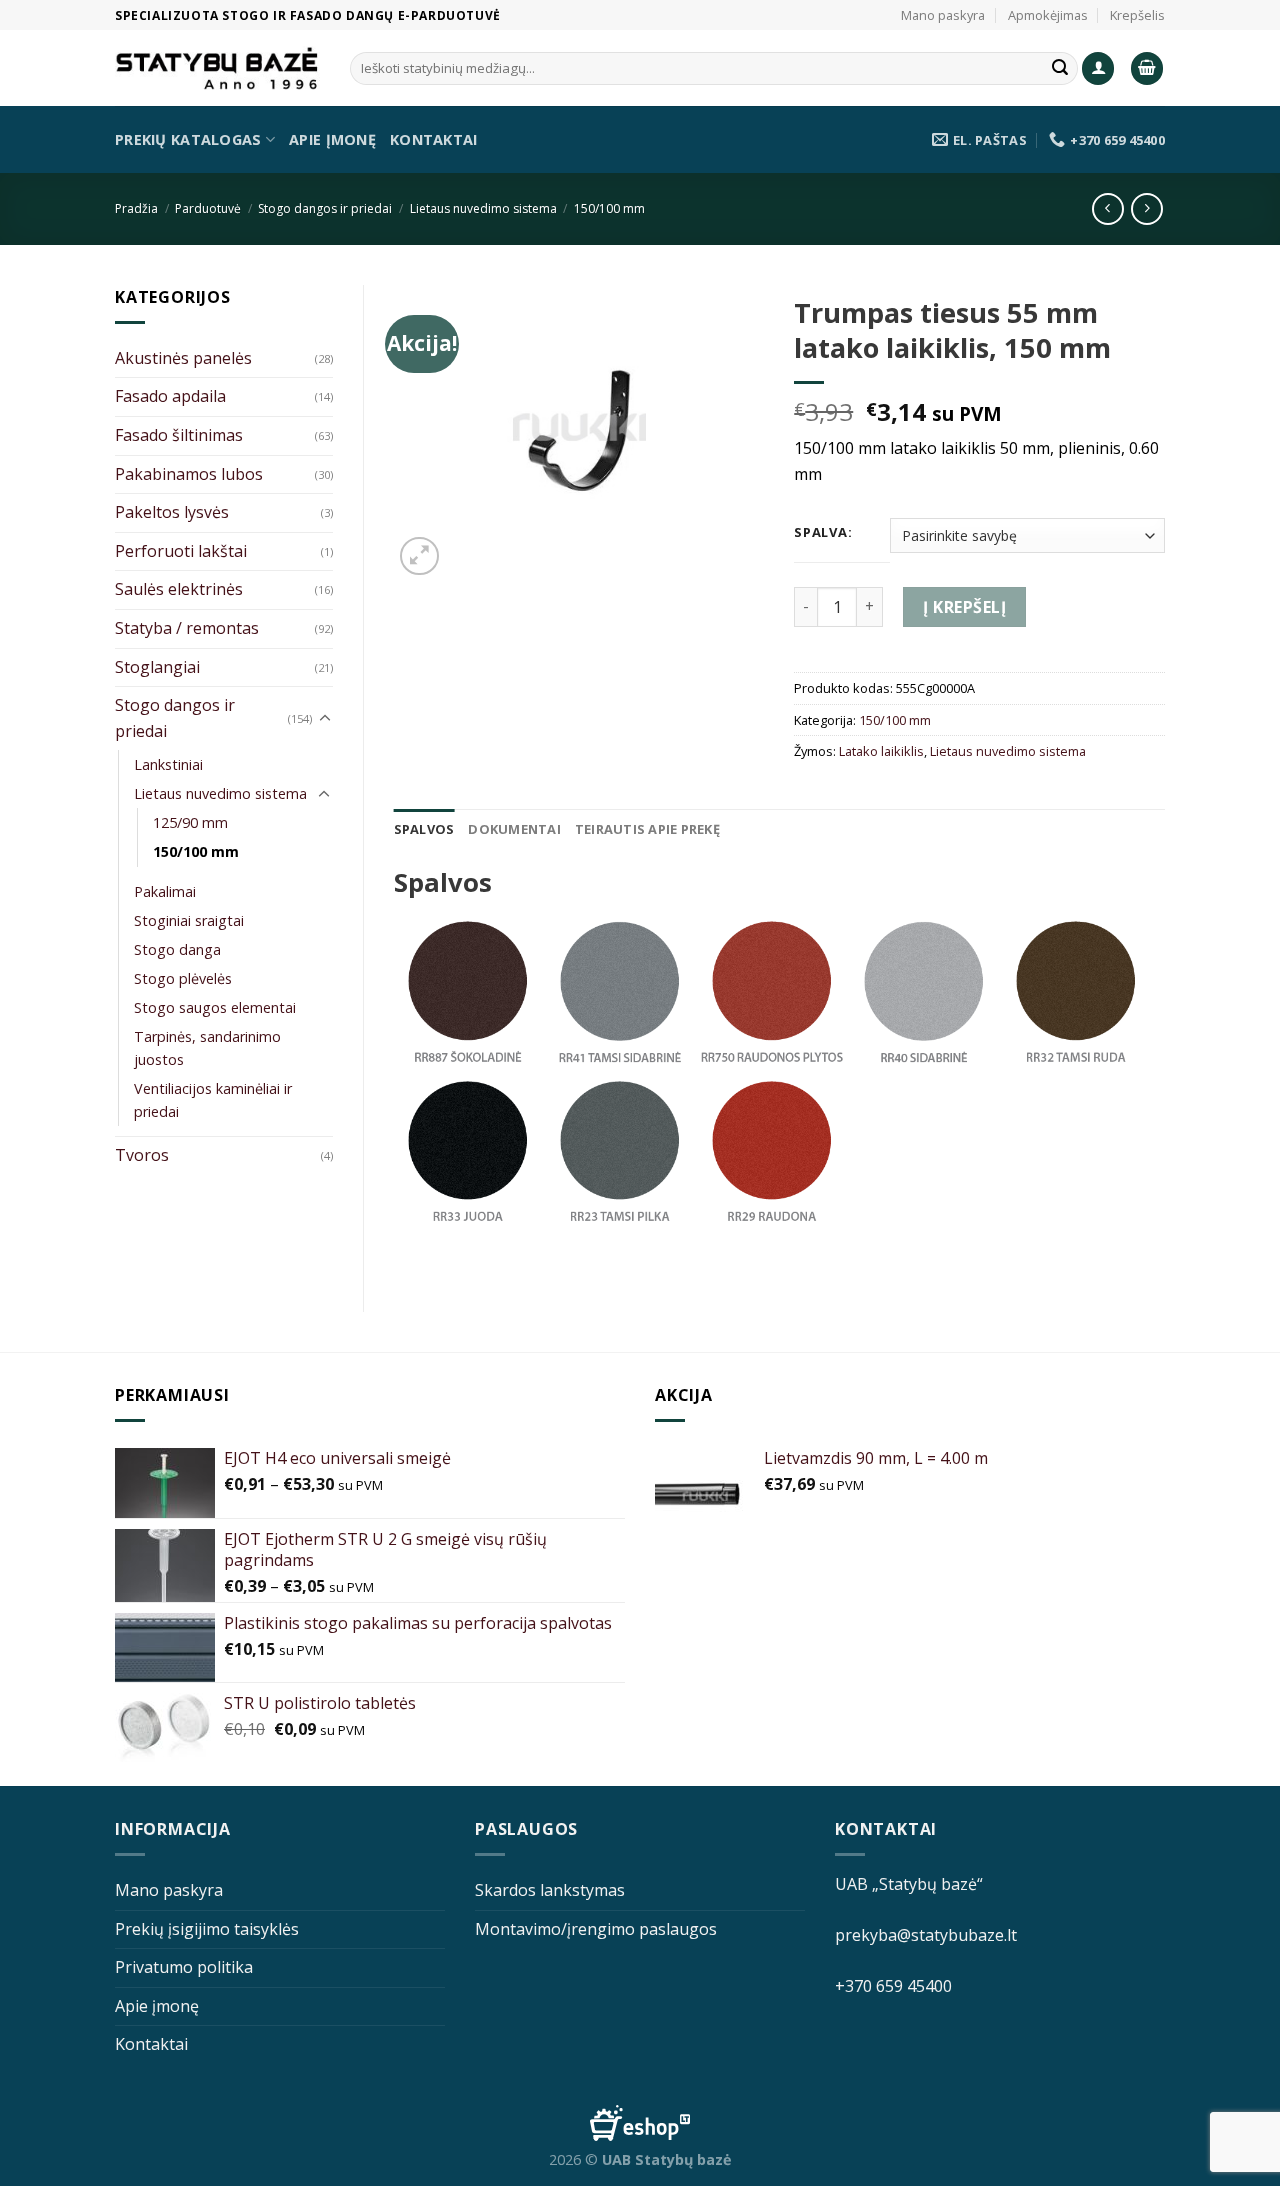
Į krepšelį (964, 607)
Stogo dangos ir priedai (325, 208)
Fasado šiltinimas (179, 435)
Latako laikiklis (881, 751)
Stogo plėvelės (183, 978)
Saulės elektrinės (179, 589)
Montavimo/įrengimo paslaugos (596, 1929)
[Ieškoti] (1060, 69)
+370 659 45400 (893, 1986)
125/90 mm (190, 822)
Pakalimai (165, 891)
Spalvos (424, 829)
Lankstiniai (168, 764)
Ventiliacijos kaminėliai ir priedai (213, 1100)
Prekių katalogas (188, 139)
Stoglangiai (157, 667)
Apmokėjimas (1048, 15)
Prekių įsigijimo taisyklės (207, 1929)
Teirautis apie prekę (647, 829)
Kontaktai (434, 139)
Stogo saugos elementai (215, 1007)
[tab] (424, 829)
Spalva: (823, 533)
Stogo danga (177, 949)
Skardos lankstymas (550, 1890)
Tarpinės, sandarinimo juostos (207, 1048)
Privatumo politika (184, 1967)
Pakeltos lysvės (172, 512)
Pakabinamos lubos (189, 474)
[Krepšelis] (1147, 68)
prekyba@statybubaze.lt (926, 1935)
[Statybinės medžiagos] (217, 68)
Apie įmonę (332, 139)
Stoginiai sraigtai (189, 920)
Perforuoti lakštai (181, 551)
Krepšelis (1137, 15)
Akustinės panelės (183, 358)
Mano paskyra (943, 15)
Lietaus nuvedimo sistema (483, 208)
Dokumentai (514, 829)
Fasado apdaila (170, 396)
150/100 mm (609, 208)
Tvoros (142, 1155)
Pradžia (136, 208)
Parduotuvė (208, 208)
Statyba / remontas (187, 628)
